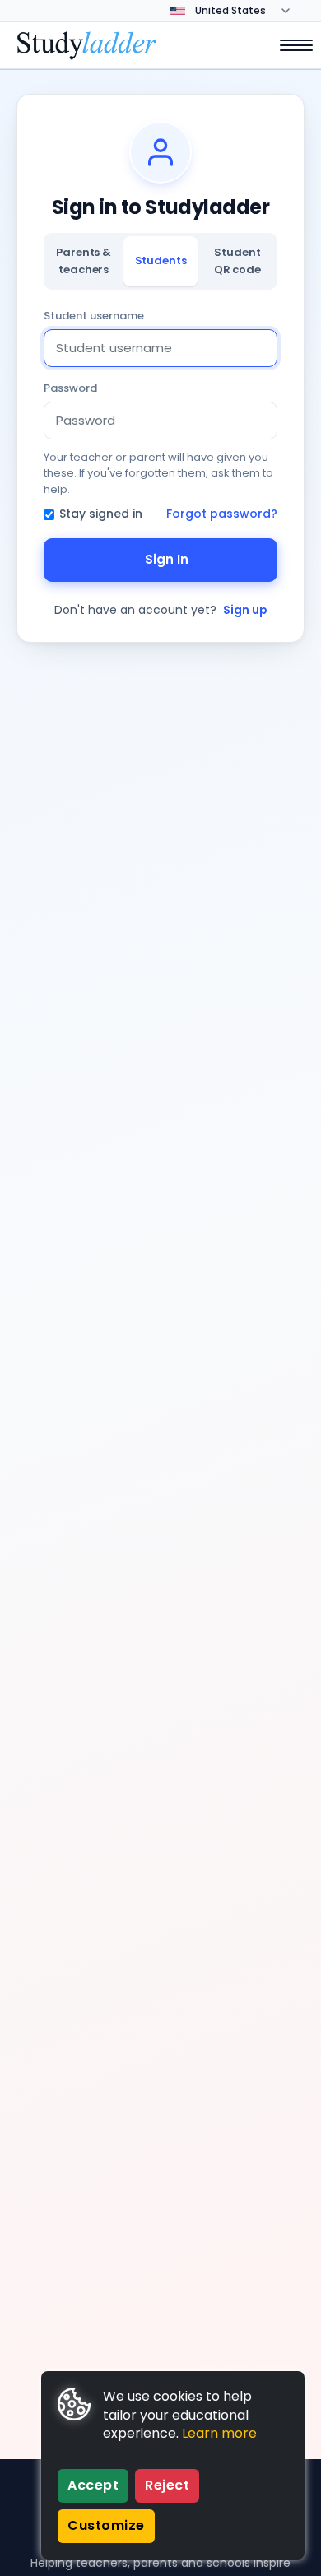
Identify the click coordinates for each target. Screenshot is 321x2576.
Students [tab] (161, 260)
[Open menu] (288, 45)
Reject (167, 2485)
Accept (93, 2485)
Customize (106, 2525)
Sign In (167, 559)
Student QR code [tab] (237, 260)
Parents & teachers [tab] (84, 260)
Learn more (219, 2433)
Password (70, 388)
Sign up (245, 610)
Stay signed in (101, 514)
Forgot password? (222, 514)
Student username (94, 316)
